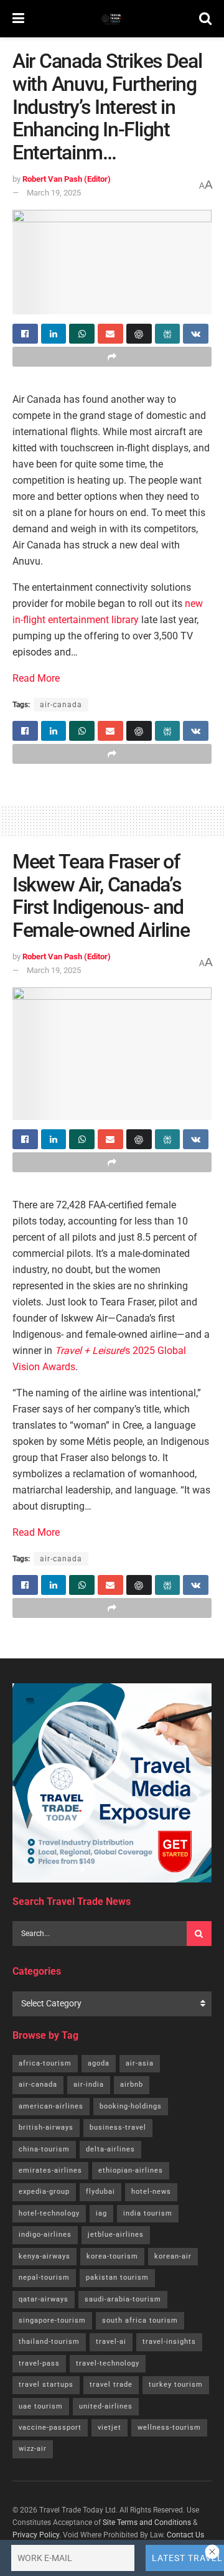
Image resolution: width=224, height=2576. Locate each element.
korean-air (173, 2256)
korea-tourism (112, 2256)
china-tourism (44, 2149)
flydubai (100, 2192)
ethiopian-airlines (131, 2170)
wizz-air (33, 2449)
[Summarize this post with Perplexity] (168, 334)
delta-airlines (110, 2149)
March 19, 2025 (54, 193)
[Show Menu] (18, 19)
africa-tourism (45, 2063)
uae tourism (41, 2406)
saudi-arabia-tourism (123, 2299)
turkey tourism (176, 2385)
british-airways (46, 2127)
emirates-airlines (50, 2170)
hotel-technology (49, 2213)
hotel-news (151, 2192)
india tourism (148, 2213)
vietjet (110, 2428)
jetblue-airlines (116, 2235)
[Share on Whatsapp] (82, 334)
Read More (36, 678)
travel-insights (169, 2342)
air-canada (61, 705)
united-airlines (106, 2406)
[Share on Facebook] (25, 334)
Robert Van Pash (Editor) (67, 179)
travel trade (111, 2385)
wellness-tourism (169, 2428)
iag (101, 2213)
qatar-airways (44, 2299)
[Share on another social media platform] (112, 357)
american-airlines (51, 2106)
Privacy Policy (36, 2535)
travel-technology (108, 2363)
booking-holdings (131, 2106)
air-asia (140, 2063)
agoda (99, 2063)
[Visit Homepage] (112, 19)
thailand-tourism (49, 2342)
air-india (89, 2085)
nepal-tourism (44, 2278)
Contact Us (185, 2535)
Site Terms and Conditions (147, 2522)
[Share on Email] (110, 334)
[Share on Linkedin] (54, 334)
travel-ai (111, 2342)
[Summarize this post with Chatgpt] (139, 334)
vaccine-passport (50, 2428)
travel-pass (39, 2363)
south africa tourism (140, 2320)
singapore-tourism (52, 2320)
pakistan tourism (117, 2278)
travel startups (46, 2385)
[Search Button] (205, 19)
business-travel (118, 2127)
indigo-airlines (45, 2235)
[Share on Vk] (196, 334)
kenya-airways (44, 2256)
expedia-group (44, 2192)
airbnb (132, 2085)
